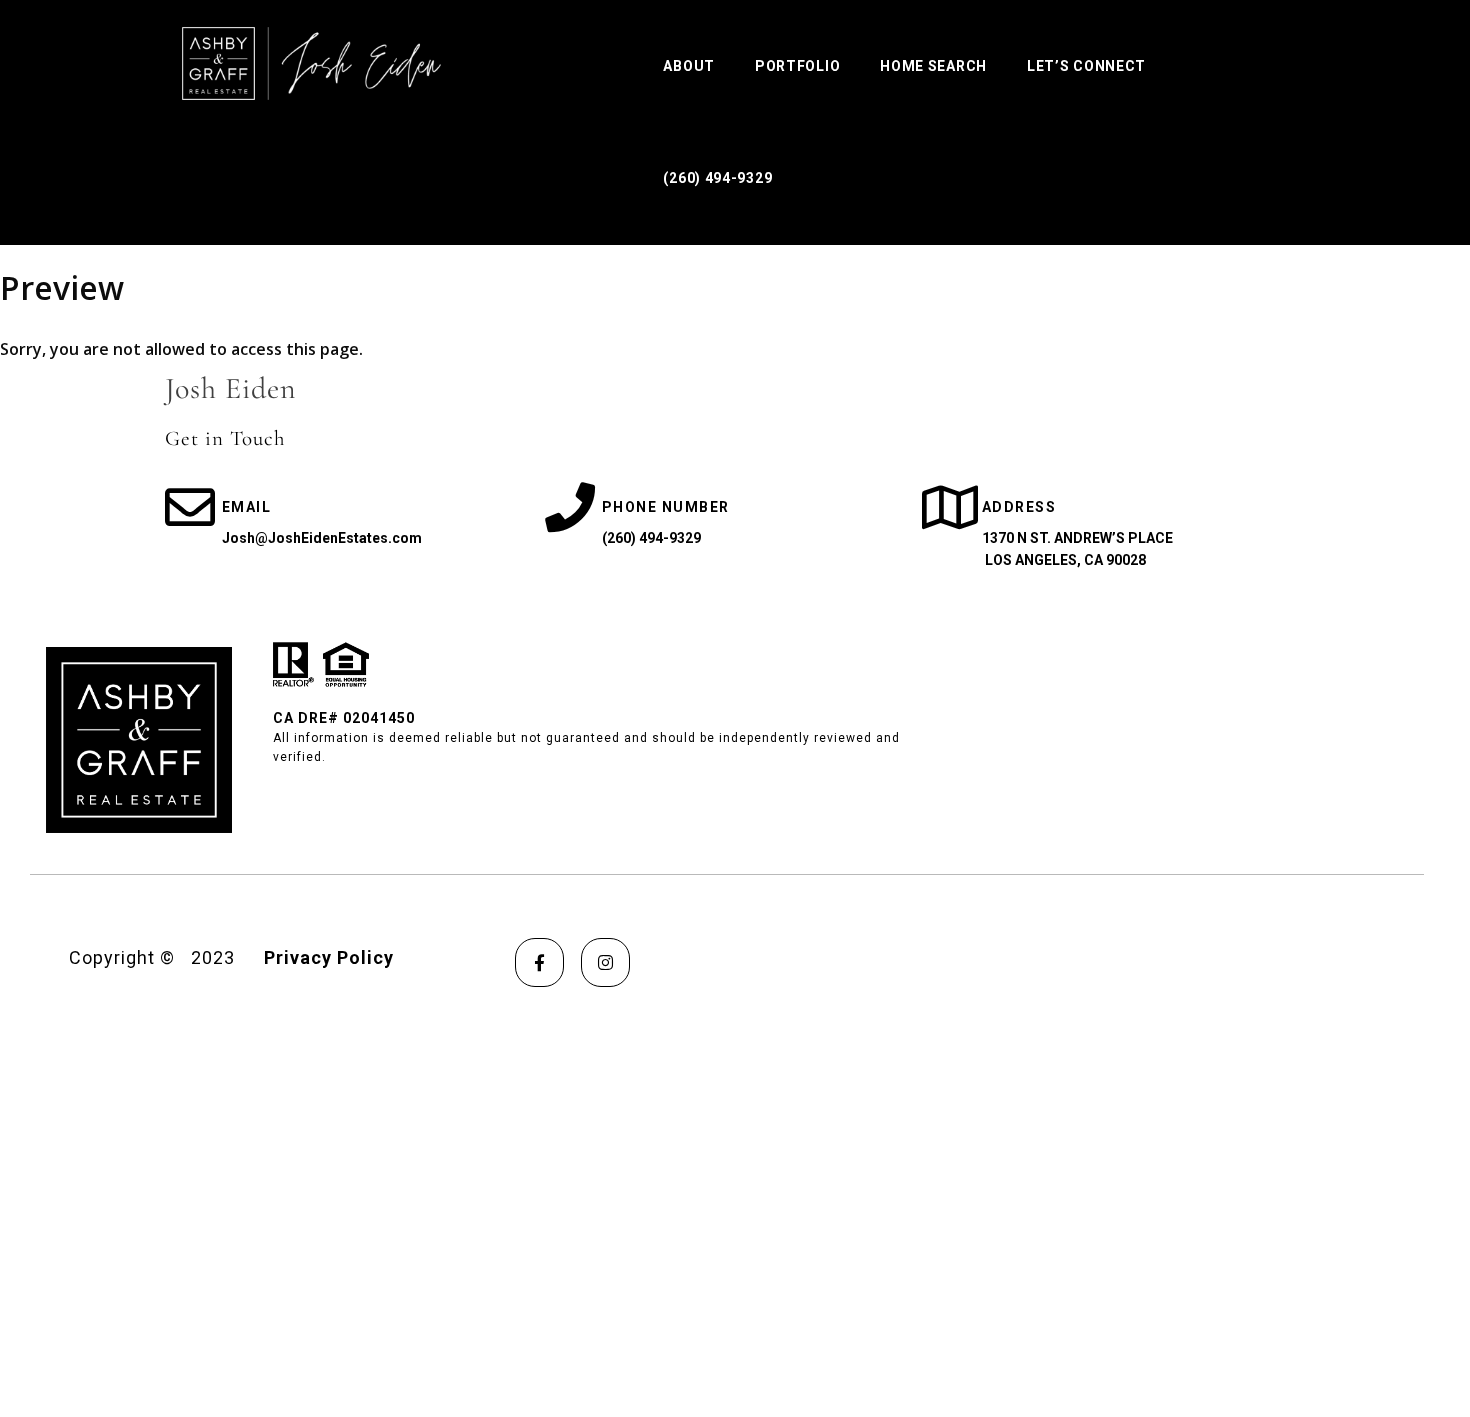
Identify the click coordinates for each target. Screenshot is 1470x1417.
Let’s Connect (1086, 66)
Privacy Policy (329, 957)
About (689, 66)
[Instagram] (605, 962)
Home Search (933, 66)
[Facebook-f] (539, 962)
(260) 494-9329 (717, 178)
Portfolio (797, 66)
